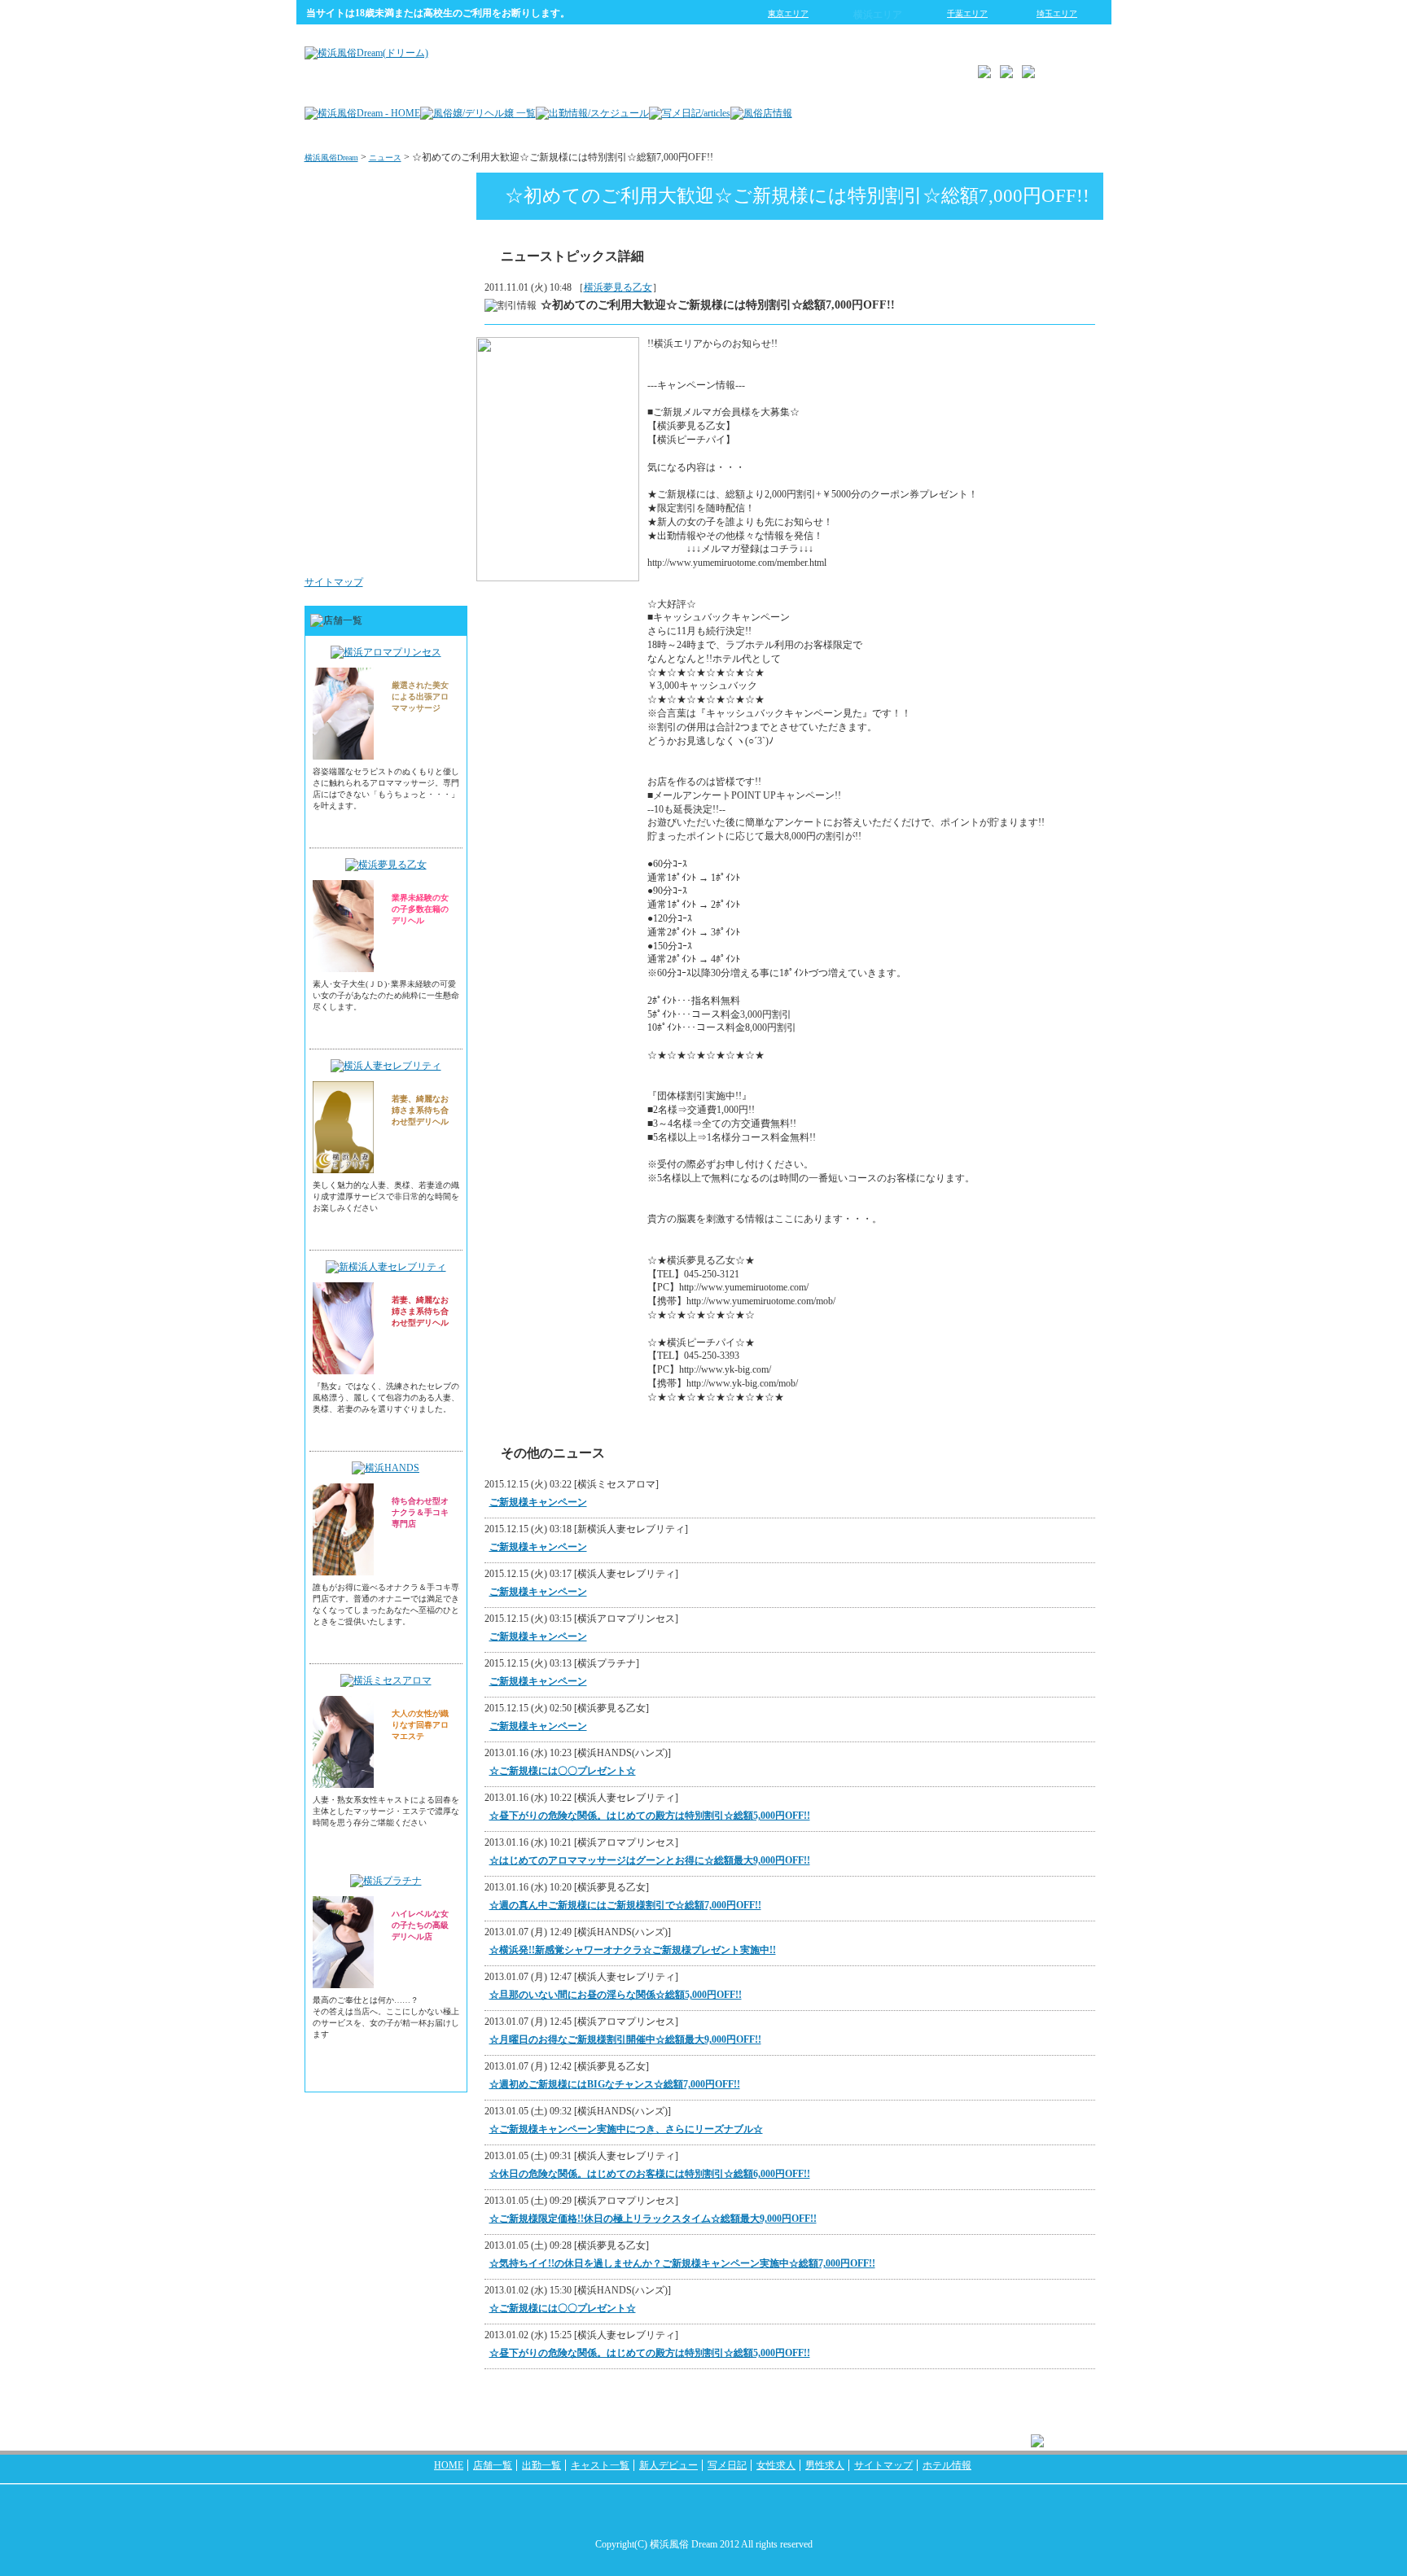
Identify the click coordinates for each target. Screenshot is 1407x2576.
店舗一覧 (493, 2465)
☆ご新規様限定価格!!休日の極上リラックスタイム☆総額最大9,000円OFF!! (653, 2219)
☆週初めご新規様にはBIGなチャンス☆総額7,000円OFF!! (615, 2084)
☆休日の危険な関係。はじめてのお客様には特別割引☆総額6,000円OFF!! (650, 2174)
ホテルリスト (423, 353)
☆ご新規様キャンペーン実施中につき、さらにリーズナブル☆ (626, 2129)
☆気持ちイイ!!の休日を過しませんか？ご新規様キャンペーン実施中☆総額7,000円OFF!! (682, 2263)
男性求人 (433, 549)
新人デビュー (668, 2465)
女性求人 (433, 451)
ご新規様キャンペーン (538, 1502)
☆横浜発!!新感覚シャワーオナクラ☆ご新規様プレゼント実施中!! (633, 1950)
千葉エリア (967, 13)
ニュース (385, 158)
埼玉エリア (1057, 13)
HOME (449, 2465)
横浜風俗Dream (331, 158)
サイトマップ (334, 582)
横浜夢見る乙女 (618, 287)
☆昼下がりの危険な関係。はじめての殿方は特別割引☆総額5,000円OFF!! (650, 1816)
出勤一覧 (541, 2465)
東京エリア (788, 13)
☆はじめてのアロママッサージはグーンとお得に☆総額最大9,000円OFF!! (650, 1860)
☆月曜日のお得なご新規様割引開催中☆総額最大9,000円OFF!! (625, 2039)
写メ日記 (727, 2465)
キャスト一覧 (600, 2465)
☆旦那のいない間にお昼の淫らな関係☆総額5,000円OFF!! (616, 1995)
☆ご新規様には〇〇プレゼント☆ (563, 1771)
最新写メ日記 (423, 256)
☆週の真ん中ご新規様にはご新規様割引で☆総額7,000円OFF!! (625, 1905)
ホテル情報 (947, 2465)
